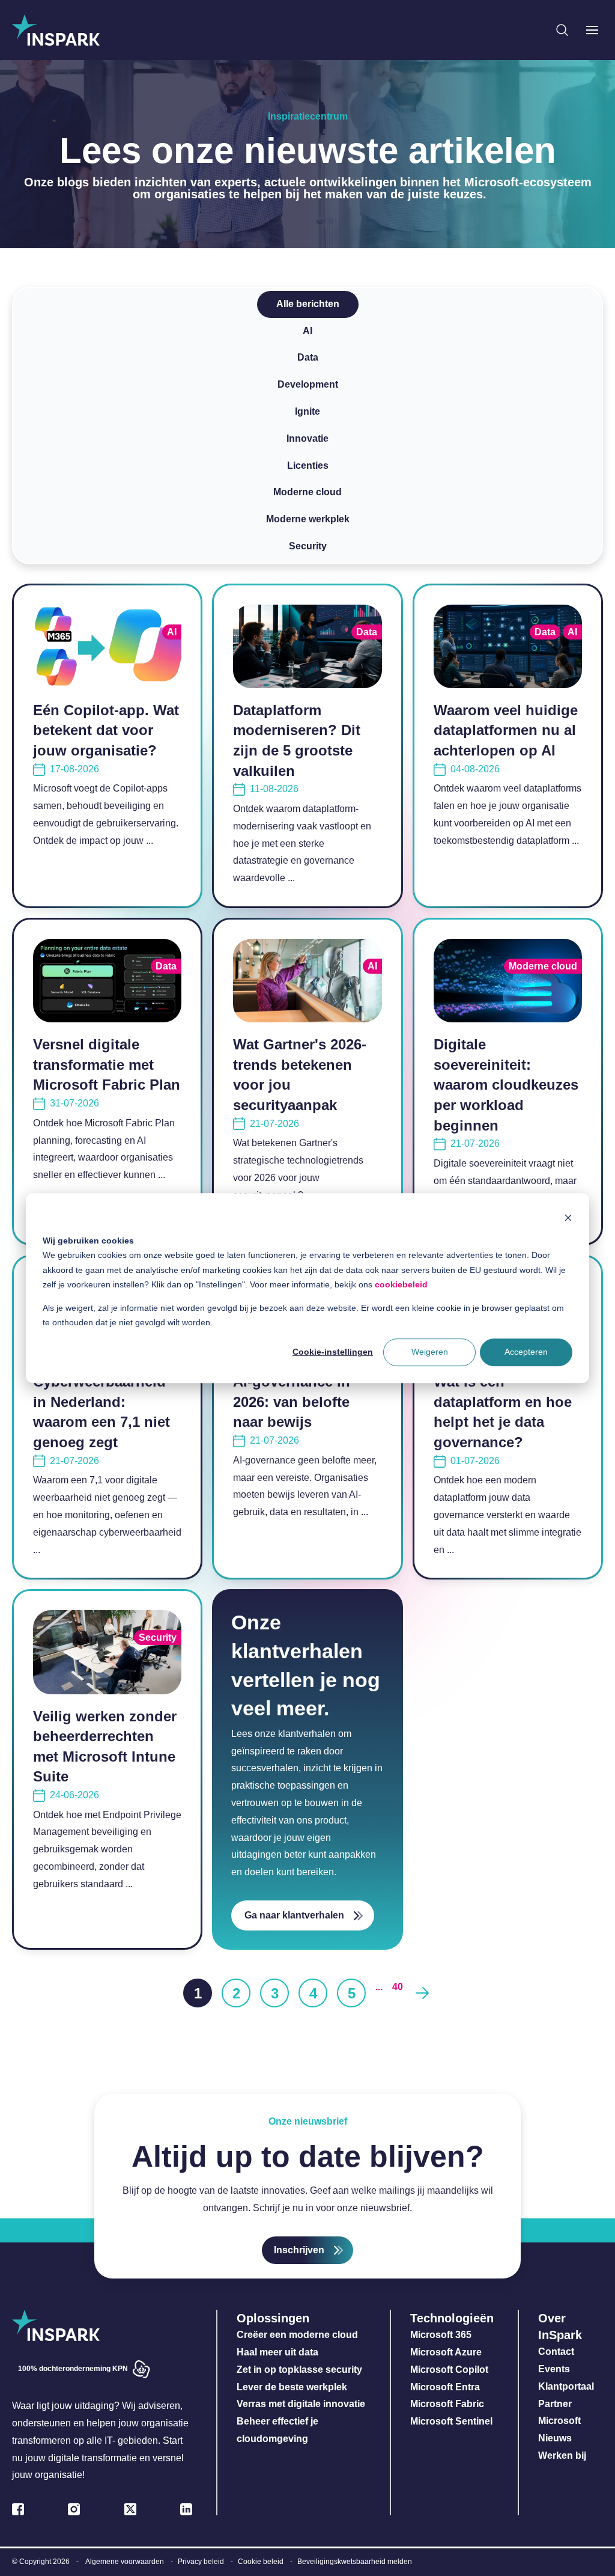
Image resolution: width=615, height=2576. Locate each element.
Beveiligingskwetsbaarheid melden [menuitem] (355, 2562)
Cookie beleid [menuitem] (261, 2562)
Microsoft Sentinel (451, 2421)
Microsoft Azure (446, 2352)
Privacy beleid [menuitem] (201, 2562)
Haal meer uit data (277, 2352)
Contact (556, 2352)
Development (308, 384)
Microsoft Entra (446, 2387)
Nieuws (555, 2438)
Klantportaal (566, 2386)
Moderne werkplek (308, 519)
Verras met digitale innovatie (301, 2404)
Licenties (308, 465)
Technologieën (452, 2318)
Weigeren (430, 1352)
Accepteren (526, 1352)
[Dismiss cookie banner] (568, 1217)
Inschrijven (299, 2250)
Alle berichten (308, 304)
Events (554, 2369)
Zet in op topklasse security (299, 2370)
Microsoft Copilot (449, 2370)
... (379, 1987)
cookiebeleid (401, 1284)
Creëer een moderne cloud (297, 2335)
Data (308, 357)
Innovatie (307, 438)
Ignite (307, 411)
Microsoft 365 (441, 2335)
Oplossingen (273, 2318)
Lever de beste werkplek (292, 2387)
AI (307, 331)
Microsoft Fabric (447, 2404)
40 (398, 1987)
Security (308, 546)
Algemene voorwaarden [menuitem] (125, 2562)
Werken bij (562, 2455)
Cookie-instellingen (333, 1352)
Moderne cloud (307, 492)
